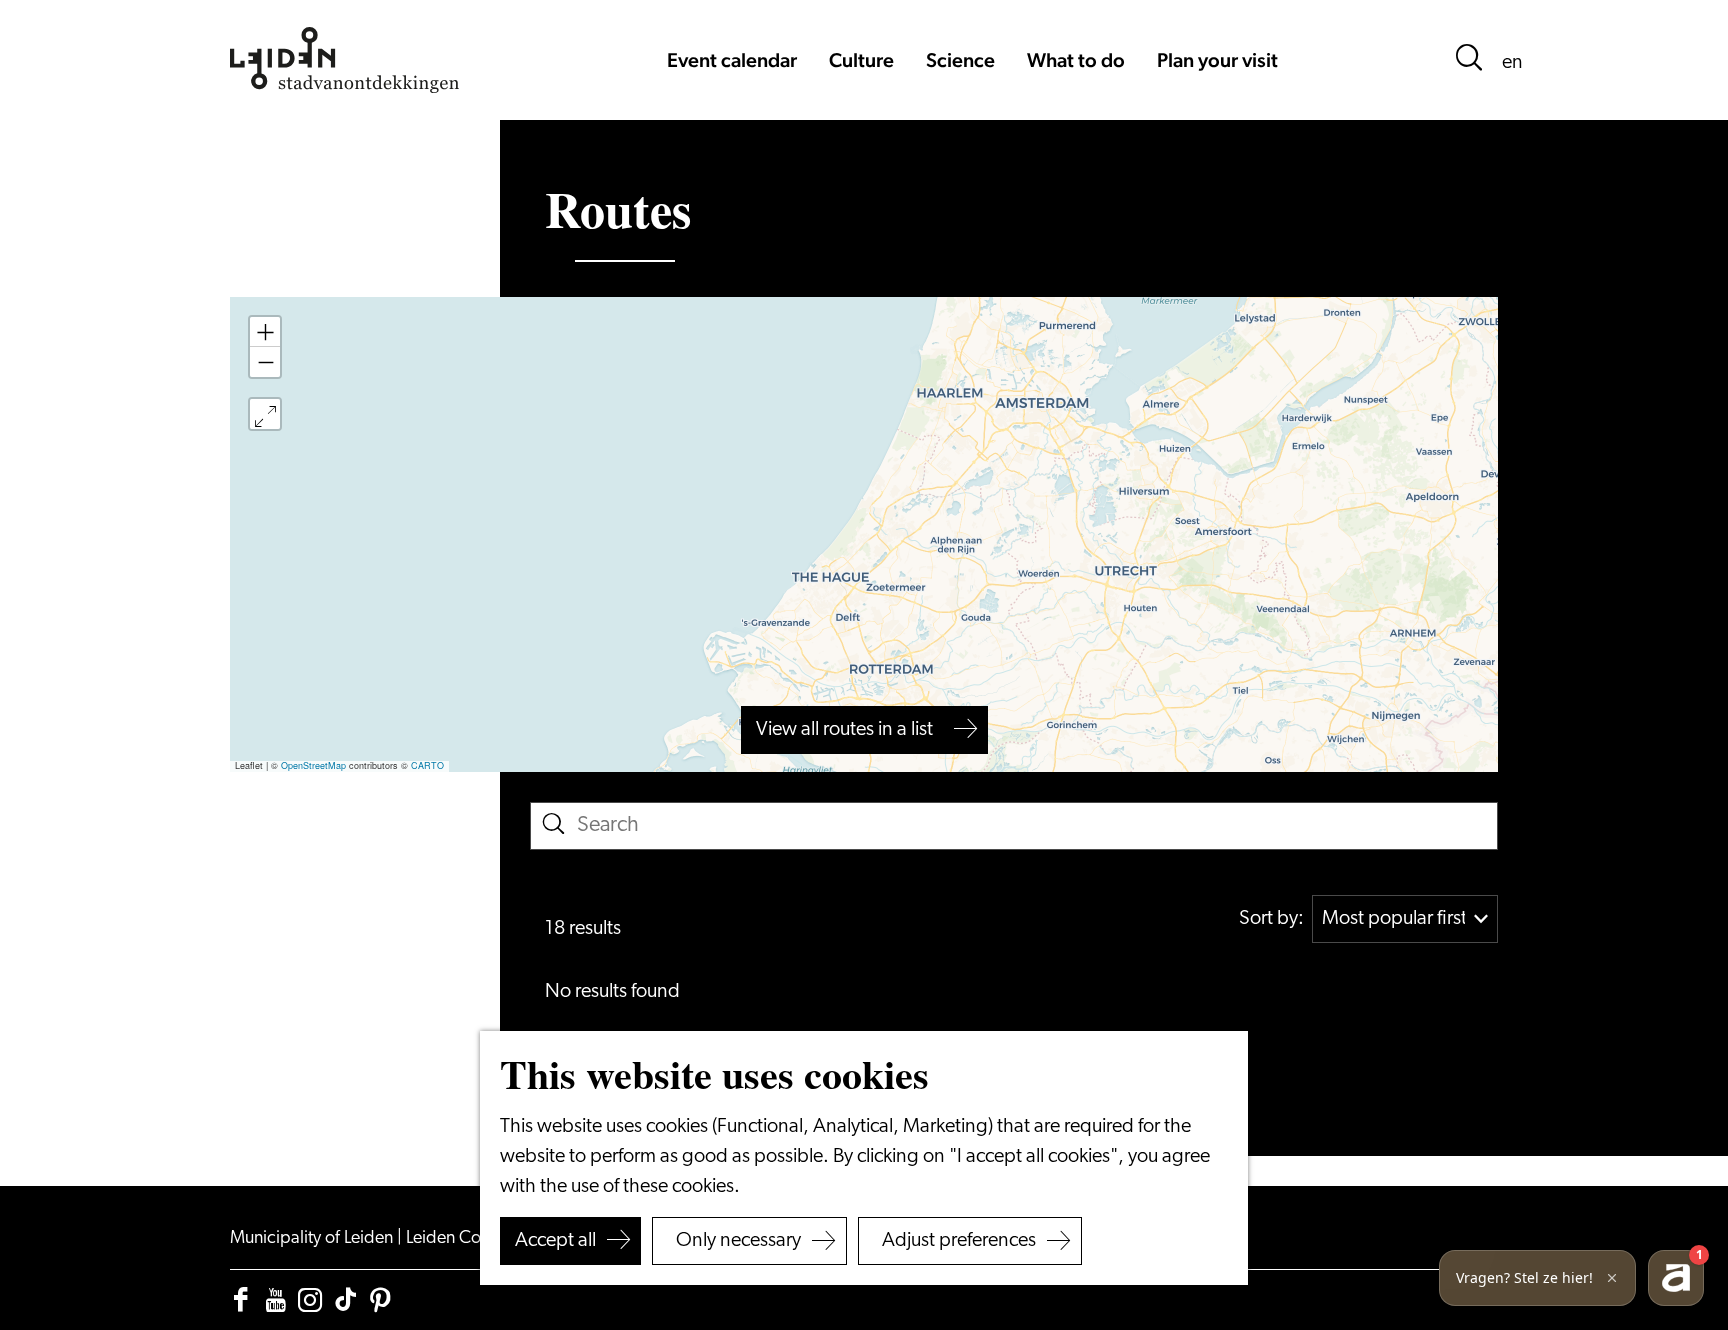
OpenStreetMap (313, 765)
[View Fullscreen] (265, 414)
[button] (265, 332)
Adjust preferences (959, 1241)
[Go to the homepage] (345, 60)
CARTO (427, 765)
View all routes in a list (844, 730)
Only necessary (738, 1241)
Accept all (555, 1241)
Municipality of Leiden (313, 1239)
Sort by (1271, 919)
